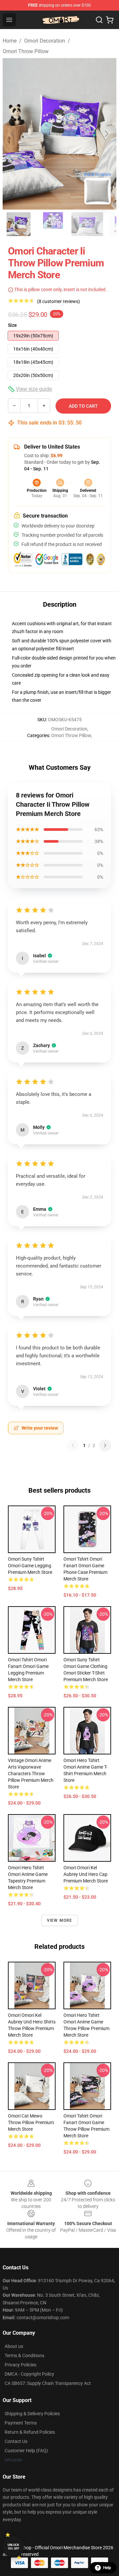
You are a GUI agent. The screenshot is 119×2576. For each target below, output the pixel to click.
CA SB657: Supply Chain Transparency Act (48, 2383)
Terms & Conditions (24, 2356)
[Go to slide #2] (53, 224)
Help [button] (107, 2568)
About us (14, 2346)
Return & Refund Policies (30, 2432)
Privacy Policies (20, 2365)
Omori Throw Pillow (26, 51)
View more (60, 1920)
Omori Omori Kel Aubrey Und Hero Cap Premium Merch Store (86, 1874)
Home (10, 41)
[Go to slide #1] (19, 224)
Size (12, 325)
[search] (99, 20)
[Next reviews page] (105, 1445)
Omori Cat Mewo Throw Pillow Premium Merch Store (31, 2122)
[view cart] (110, 20)
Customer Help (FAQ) (26, 2451)
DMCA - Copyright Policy (29, 2374)
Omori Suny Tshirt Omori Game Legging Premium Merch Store (30, 1566)
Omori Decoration (45, 41)
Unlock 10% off (13, 2547)
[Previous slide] (13, 134)
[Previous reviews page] (73, 1445)
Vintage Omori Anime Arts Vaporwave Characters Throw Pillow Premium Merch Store (31, 1774)
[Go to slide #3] (87, 224)
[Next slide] (106, 134)
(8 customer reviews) (59, 301)
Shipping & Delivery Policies (32, 2414)
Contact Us (16, 2441)
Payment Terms (21, 2423)
